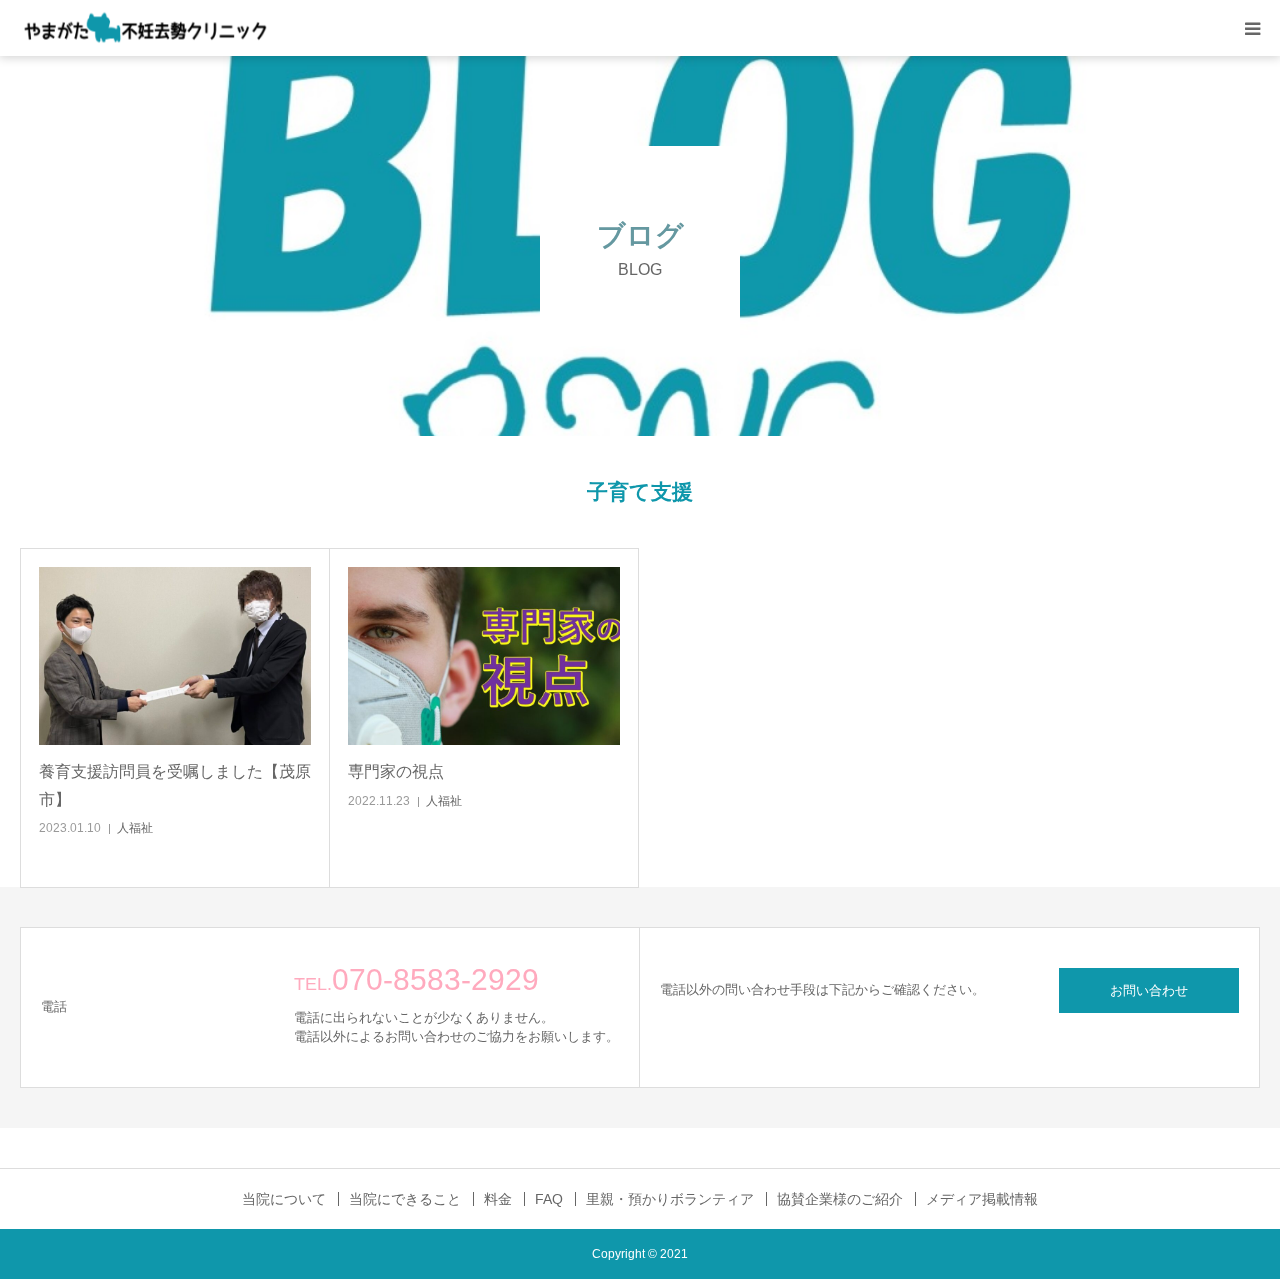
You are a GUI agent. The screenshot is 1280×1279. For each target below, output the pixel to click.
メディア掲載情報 (982, 1199)
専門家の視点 (396, 771)
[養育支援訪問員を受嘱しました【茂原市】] (175, 656)
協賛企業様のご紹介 (840, 1199)
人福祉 (135, 828)
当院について (284, 1199)
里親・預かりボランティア (670, 1199)
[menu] (1252, 28)
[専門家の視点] (484, 656)
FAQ (549, 1199)
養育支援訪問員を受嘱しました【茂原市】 (175, 785)
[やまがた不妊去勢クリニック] (145, 28)
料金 (498, 1199)
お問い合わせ (1149, 990)
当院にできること (405, 1199)
